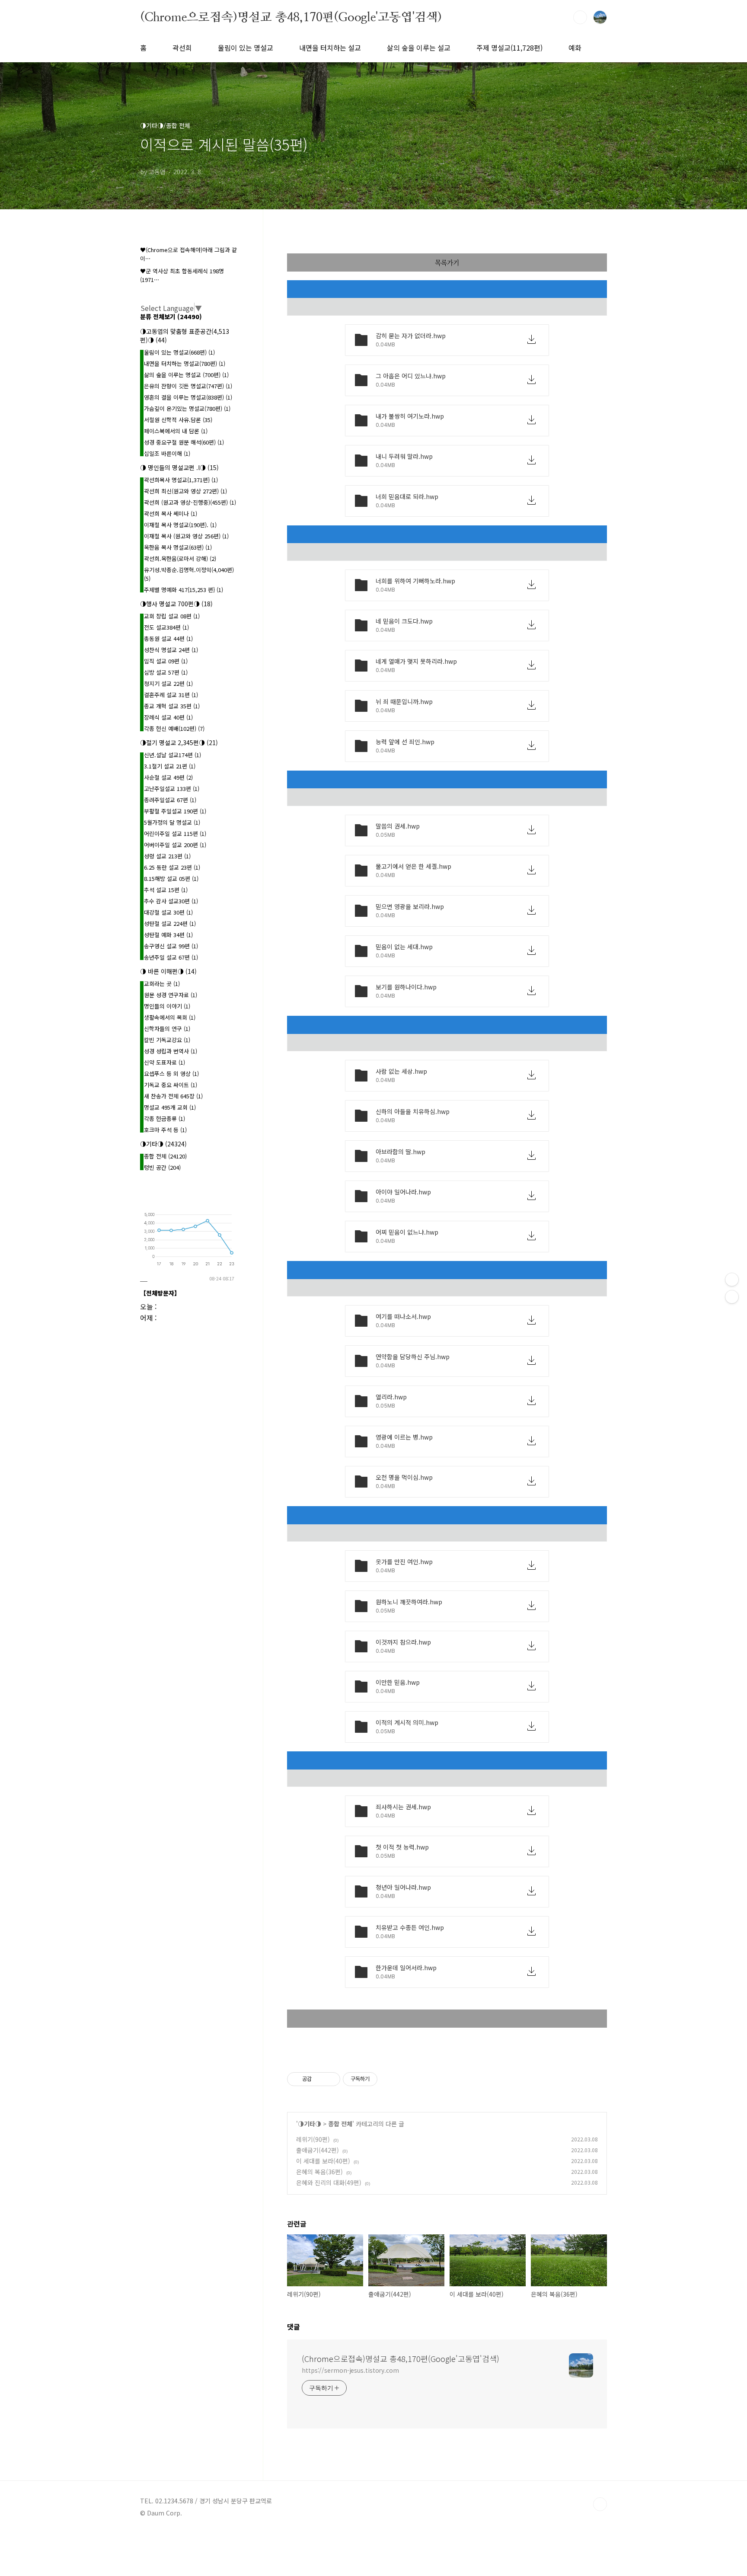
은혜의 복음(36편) (319, 2172)
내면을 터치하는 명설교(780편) (185, 363)
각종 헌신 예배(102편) (174, 728)
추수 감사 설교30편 (171, 901)
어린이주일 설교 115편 (175, 834)
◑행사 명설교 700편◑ (176, 604)
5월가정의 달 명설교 (172, 822)
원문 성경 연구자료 (171, 995)
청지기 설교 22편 (168, 683)
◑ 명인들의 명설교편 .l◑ (179, 467)
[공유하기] (320, 2079)
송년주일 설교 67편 (171, 957)
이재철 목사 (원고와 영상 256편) (186, 536)
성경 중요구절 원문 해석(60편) (184, 442)
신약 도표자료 (164, 1062)
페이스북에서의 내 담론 (176, 431)
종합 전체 (340, 2124)
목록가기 (447, 262)
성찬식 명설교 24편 (171, 650)
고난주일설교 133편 (172, 789)
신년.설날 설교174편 (172, 755)
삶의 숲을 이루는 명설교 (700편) (186, 375)
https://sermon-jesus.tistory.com (350, 2370)
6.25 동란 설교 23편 (172, 867)
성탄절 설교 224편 (170, 923)
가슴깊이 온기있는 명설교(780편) (187, 408)
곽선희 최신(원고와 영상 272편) (185, 491)
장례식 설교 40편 (168, 717)
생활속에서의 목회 (170, 1017)
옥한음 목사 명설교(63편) (178, 547)
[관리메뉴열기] (732, 1280)
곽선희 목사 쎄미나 (171, 514)
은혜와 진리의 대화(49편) (329, 2182)
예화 (575, 48)
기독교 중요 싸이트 (171, 1085)
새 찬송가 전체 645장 (173, 1096)
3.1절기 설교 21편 (170, 766)
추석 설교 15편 (166, 890)
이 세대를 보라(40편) (323, 2161)
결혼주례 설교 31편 (171, 695)
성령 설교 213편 (167, 856)
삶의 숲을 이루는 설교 (419, 48)
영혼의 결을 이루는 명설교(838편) (188, 397)
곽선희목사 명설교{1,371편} (181, 480)
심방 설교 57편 (166, 672)
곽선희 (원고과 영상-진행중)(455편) (190, 502)
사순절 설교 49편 (168, 777)
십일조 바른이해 (167, 453)
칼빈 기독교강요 (167, 1040)
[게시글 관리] (330, 2079)
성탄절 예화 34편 (168, 935)
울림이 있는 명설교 (246, 48)
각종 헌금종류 (164, 1118)
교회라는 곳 (162, 984)
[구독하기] (732, 1297)
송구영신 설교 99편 (171, 946)
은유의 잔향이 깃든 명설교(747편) (188, 386)
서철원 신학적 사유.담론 (178, 420)
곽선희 (182, 48)
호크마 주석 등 (165, 1130)
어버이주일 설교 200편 (175, 845)
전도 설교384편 (166, 627)
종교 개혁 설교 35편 (172, 706)
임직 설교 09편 (166, 661)
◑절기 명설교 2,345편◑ (179, 742)
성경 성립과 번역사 (171, 1051)
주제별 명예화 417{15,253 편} (184, 590)
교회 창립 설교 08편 (172, 616)
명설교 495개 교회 (170, 1107)
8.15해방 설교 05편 (171, 878)
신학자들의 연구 (167, 1029)
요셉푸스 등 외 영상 (171, 1074)
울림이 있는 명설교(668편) (179, 352)
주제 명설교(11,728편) (509, 48)
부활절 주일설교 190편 (175, 811)
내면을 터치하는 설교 (330, 48)
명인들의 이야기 (167, 1006)
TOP (600, 2504)
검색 (580, 17)
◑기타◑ (310, 2124)
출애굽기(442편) (318, 2150)
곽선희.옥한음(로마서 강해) (180, 558)
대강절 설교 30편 (168, 912)
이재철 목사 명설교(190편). (180, 525)
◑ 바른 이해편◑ (168, 971)
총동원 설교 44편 (168, 638)
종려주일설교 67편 (170, 800)
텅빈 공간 (162, 1167)
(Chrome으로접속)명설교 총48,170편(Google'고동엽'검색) (291, 17)
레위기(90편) (313, 2139)
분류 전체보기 (171, 317)
